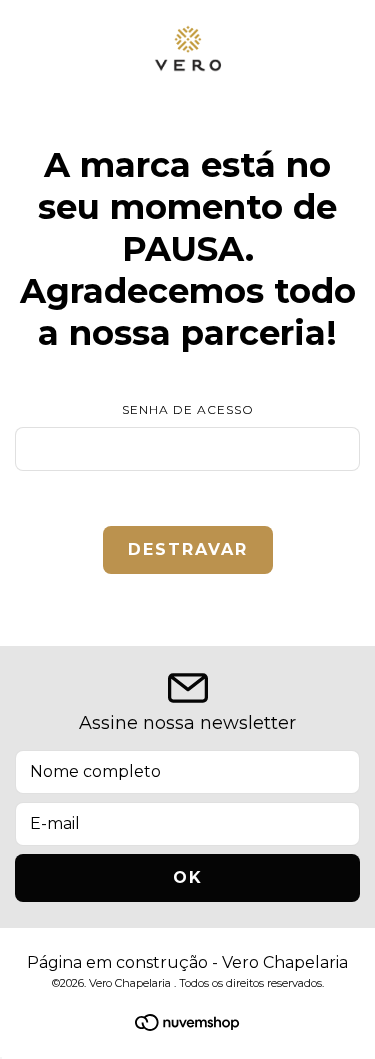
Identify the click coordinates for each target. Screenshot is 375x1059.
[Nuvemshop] (187, 1025)
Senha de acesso (188, 409)
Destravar (188, 549)
